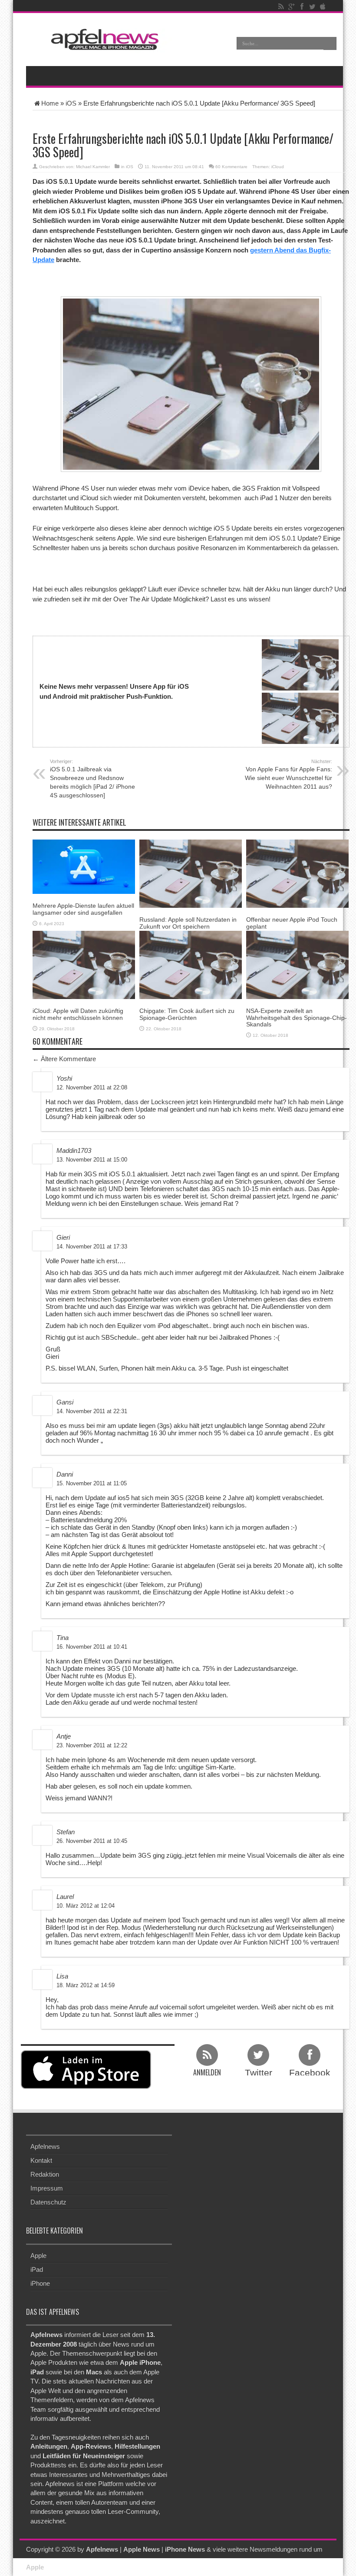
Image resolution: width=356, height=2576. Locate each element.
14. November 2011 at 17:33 (92, 1247)
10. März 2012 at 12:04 (86, 1906)
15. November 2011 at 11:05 (92, 1483)
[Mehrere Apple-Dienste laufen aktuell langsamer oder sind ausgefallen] (84, 866)
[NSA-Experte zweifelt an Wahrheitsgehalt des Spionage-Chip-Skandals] (297, 964)
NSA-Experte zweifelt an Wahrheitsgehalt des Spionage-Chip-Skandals (297, 1017)
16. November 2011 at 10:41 (92, 1647)
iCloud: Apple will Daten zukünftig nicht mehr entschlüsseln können (78, 1014)
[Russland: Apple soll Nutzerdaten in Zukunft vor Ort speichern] (191, 873)
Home (50, 103)
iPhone (40, 2283)
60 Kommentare (231, 167)
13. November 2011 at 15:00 (92, 1160)
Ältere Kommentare (64, 1059)
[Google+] (291, 7)
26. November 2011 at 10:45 (92, 1841)
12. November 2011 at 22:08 (92, 1087)
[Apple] (323, 7)
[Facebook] (302, 7)
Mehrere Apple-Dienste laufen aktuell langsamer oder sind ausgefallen (83, 909)
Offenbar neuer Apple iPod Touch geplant (292, 923)
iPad (37, 2269)
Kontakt (41, 2160)
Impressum (47, 2188)
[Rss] (281, 7)
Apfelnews (45, 2146)
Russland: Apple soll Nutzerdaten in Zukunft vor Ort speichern (188, 923)
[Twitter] (312, 7)
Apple (38, 2256)
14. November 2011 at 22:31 (92, 1411)
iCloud (278, 167)
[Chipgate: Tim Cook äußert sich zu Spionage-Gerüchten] (191, 964)
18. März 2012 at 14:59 (86, 1985)
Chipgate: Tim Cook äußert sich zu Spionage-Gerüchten (187, 1014)
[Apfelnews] (102, 39)
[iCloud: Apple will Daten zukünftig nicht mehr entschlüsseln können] (84, 964)
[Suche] (330, 43)
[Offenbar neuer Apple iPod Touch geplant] (297, 873)
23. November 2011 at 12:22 (92, 1745)
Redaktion (45, 2174)
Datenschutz (48, 2202)
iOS (71, 103)
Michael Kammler (93, 167)
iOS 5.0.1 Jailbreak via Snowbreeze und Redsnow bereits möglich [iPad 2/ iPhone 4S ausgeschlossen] (92, 779)
